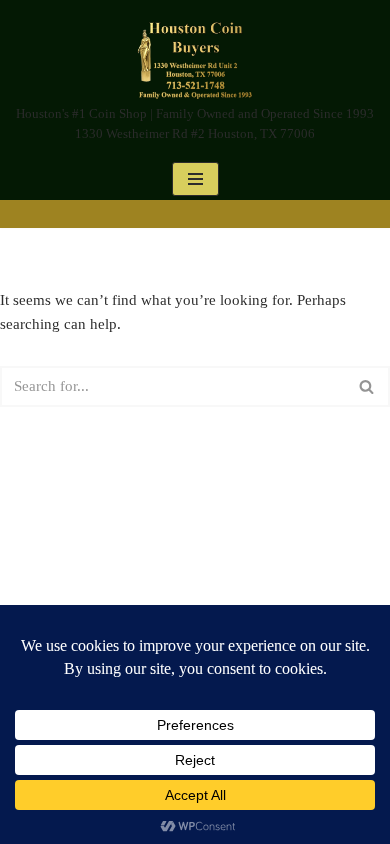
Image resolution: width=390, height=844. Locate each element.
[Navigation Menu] (195, 179)
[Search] (367, 386)
